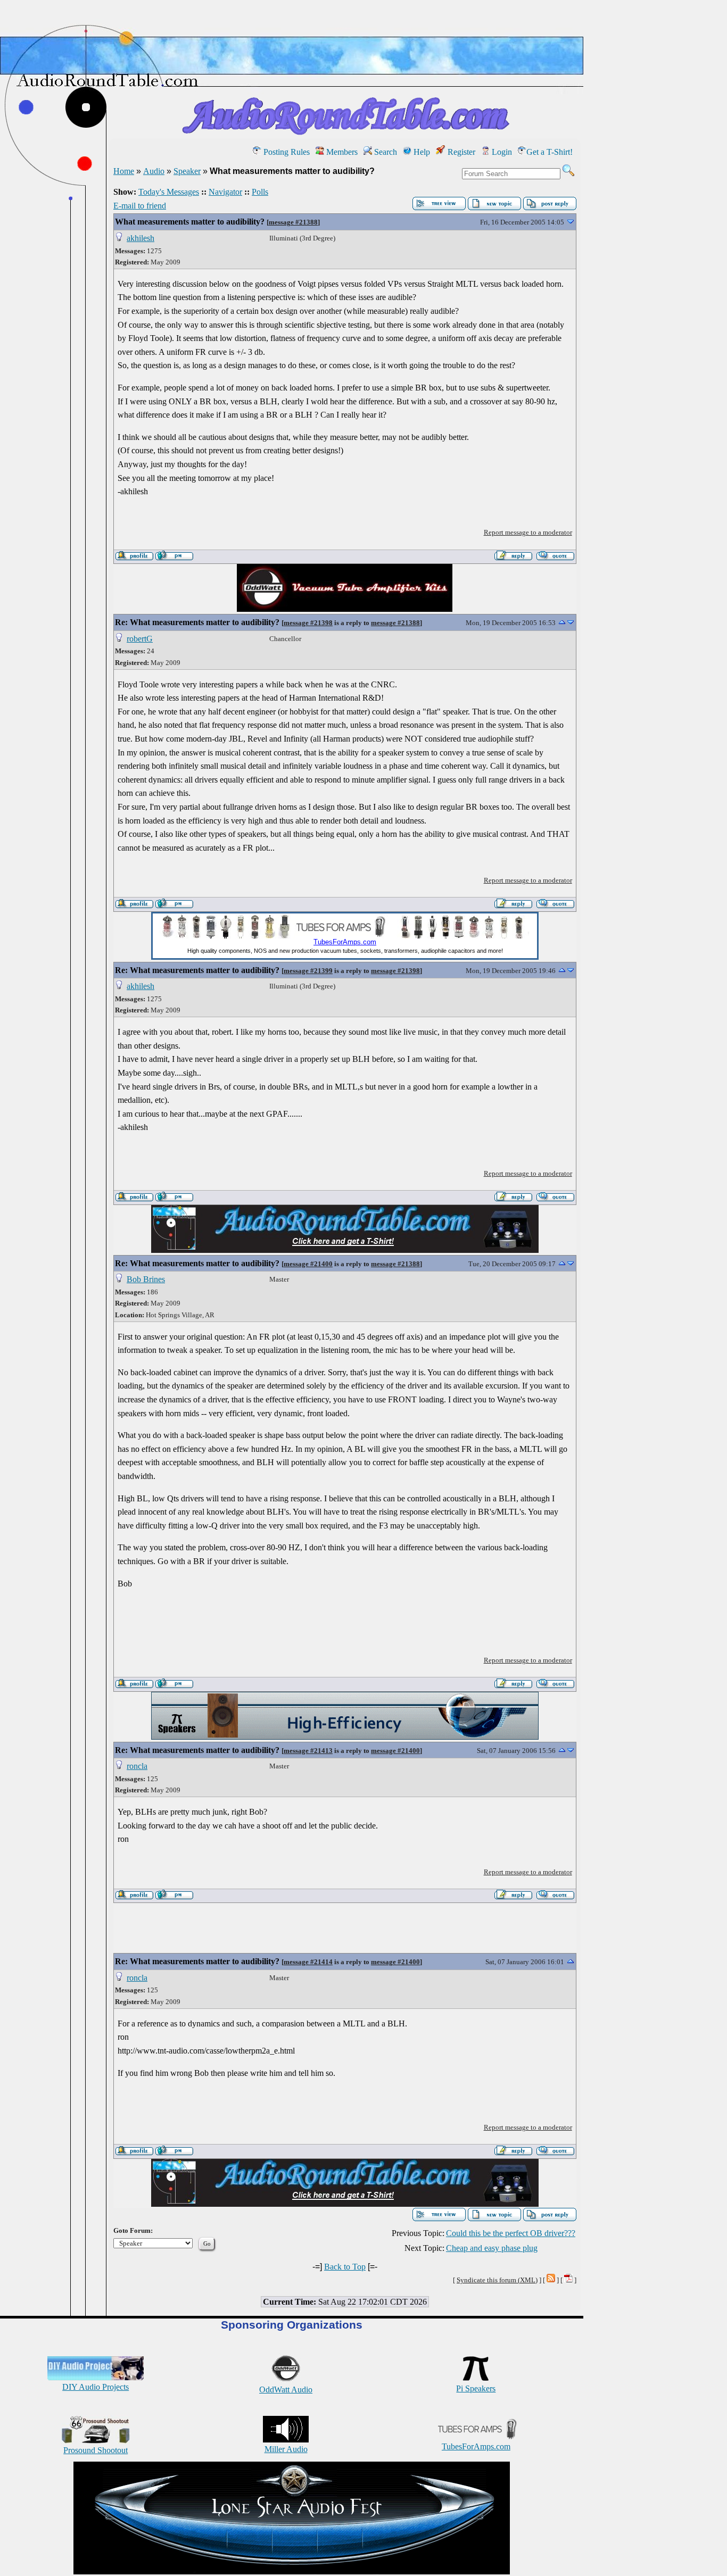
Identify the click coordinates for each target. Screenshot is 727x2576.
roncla (137, 1766)
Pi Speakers (476, 2388)
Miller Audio (286, 2449)
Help (421, 152)
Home (124, 171)
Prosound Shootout (96, 2450)
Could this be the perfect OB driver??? (511, 2233)
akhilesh (141, 238)
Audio (154, 171)
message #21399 (308, 971)
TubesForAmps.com (476, 2446)
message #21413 (308, 1751)
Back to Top (345, 2267)
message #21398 (308, 623)
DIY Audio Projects (96, 2387)
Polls (260, 192)
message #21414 (308, 1962)
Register (460, 152)
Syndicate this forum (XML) (497, 2280)
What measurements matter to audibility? (190, 222)
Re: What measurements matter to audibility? (197, 622)
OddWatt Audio (286, 2390)
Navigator (225, 192)
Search (385, 152)
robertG (140, 639)
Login (501, 152)
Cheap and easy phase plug (492, 2248)
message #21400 (308, 1264)
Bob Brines (146, 1279)
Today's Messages (169, 192)
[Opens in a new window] (292, 2571)
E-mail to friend (140, 206)
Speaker (187, 171)
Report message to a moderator (528, 532)
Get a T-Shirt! (550, 152)
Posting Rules (286, 152)
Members (341, 152)
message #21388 (293, 222)
